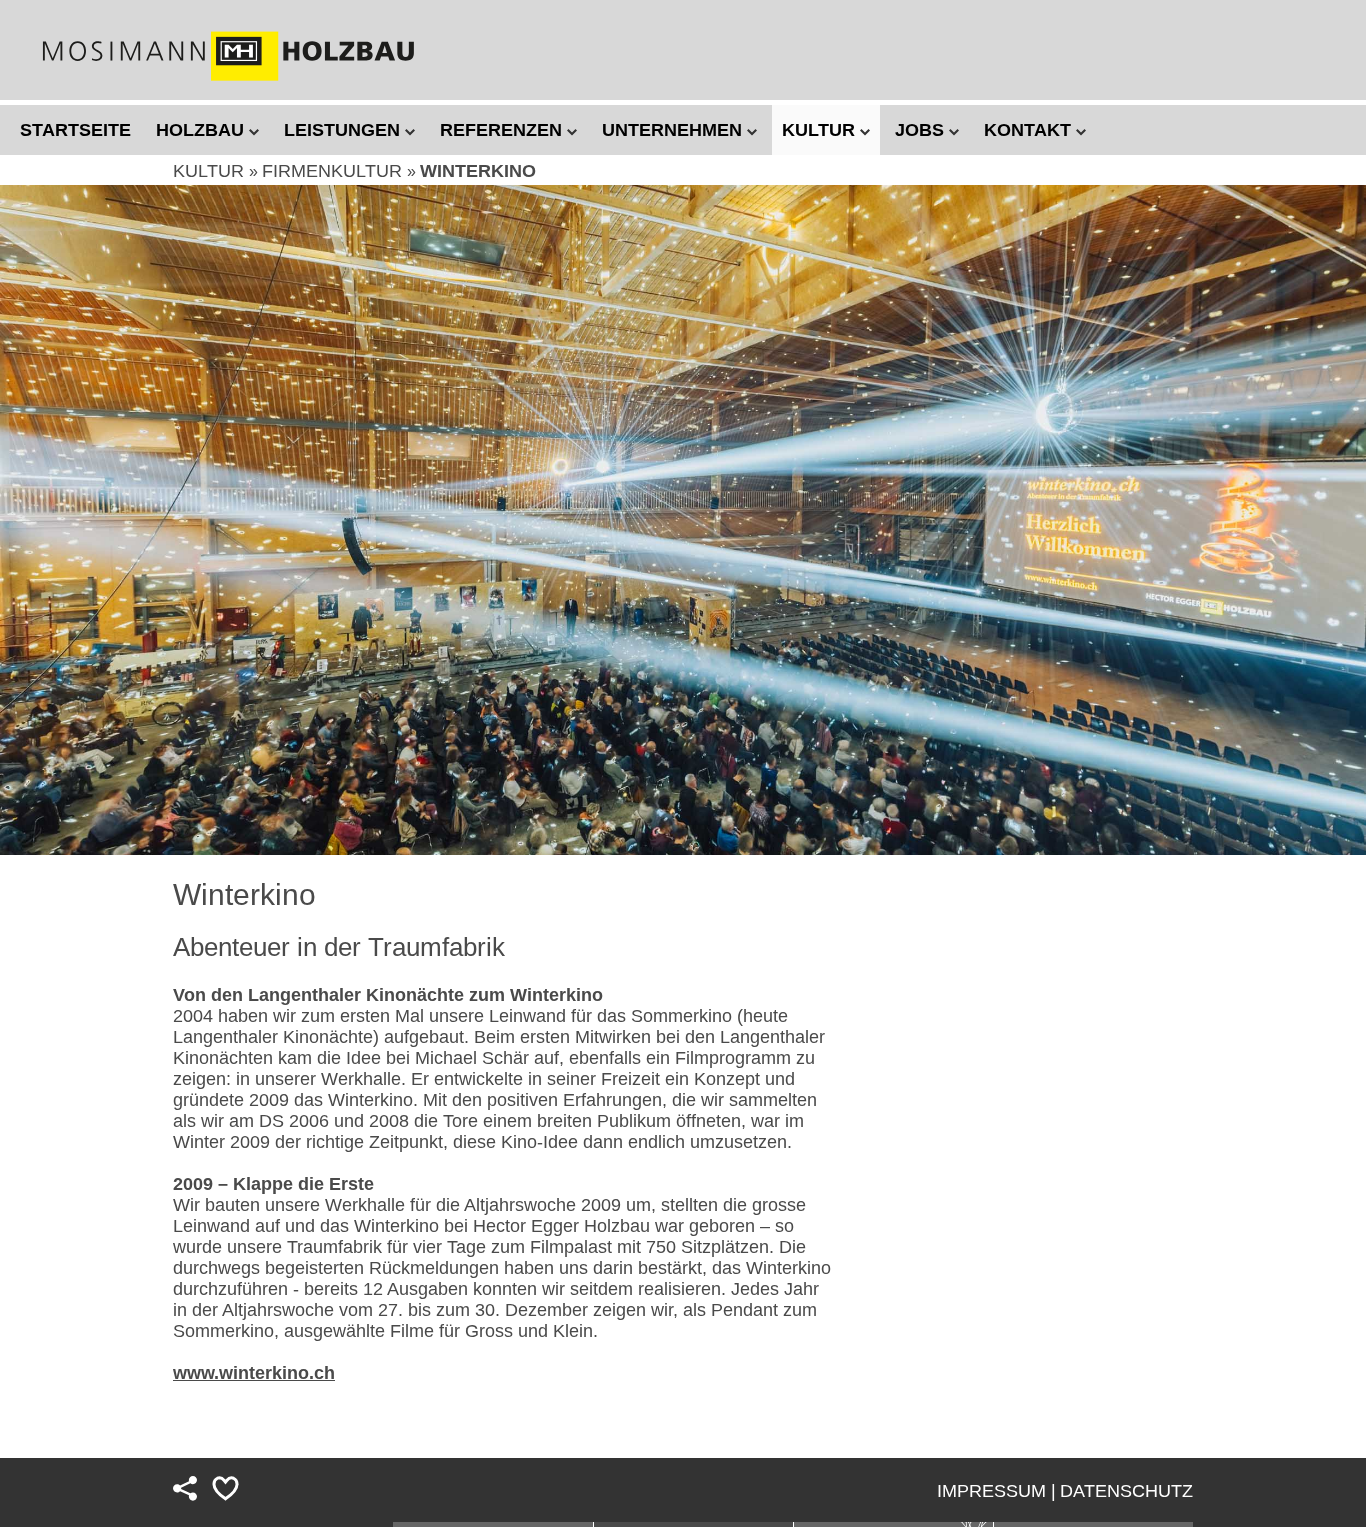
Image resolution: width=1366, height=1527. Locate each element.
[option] (683, 520)
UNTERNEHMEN (674, 130)
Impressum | (996, 1491)
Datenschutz (1126, 1491)
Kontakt (1030, 130)
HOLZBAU (202, 130)
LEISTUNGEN (344, 130)
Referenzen (503, 130)
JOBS (922, 130)
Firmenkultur (334, 171)
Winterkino (478, 171)
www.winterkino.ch (254, 1373)
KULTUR (821, 130)
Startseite (75, 130)
